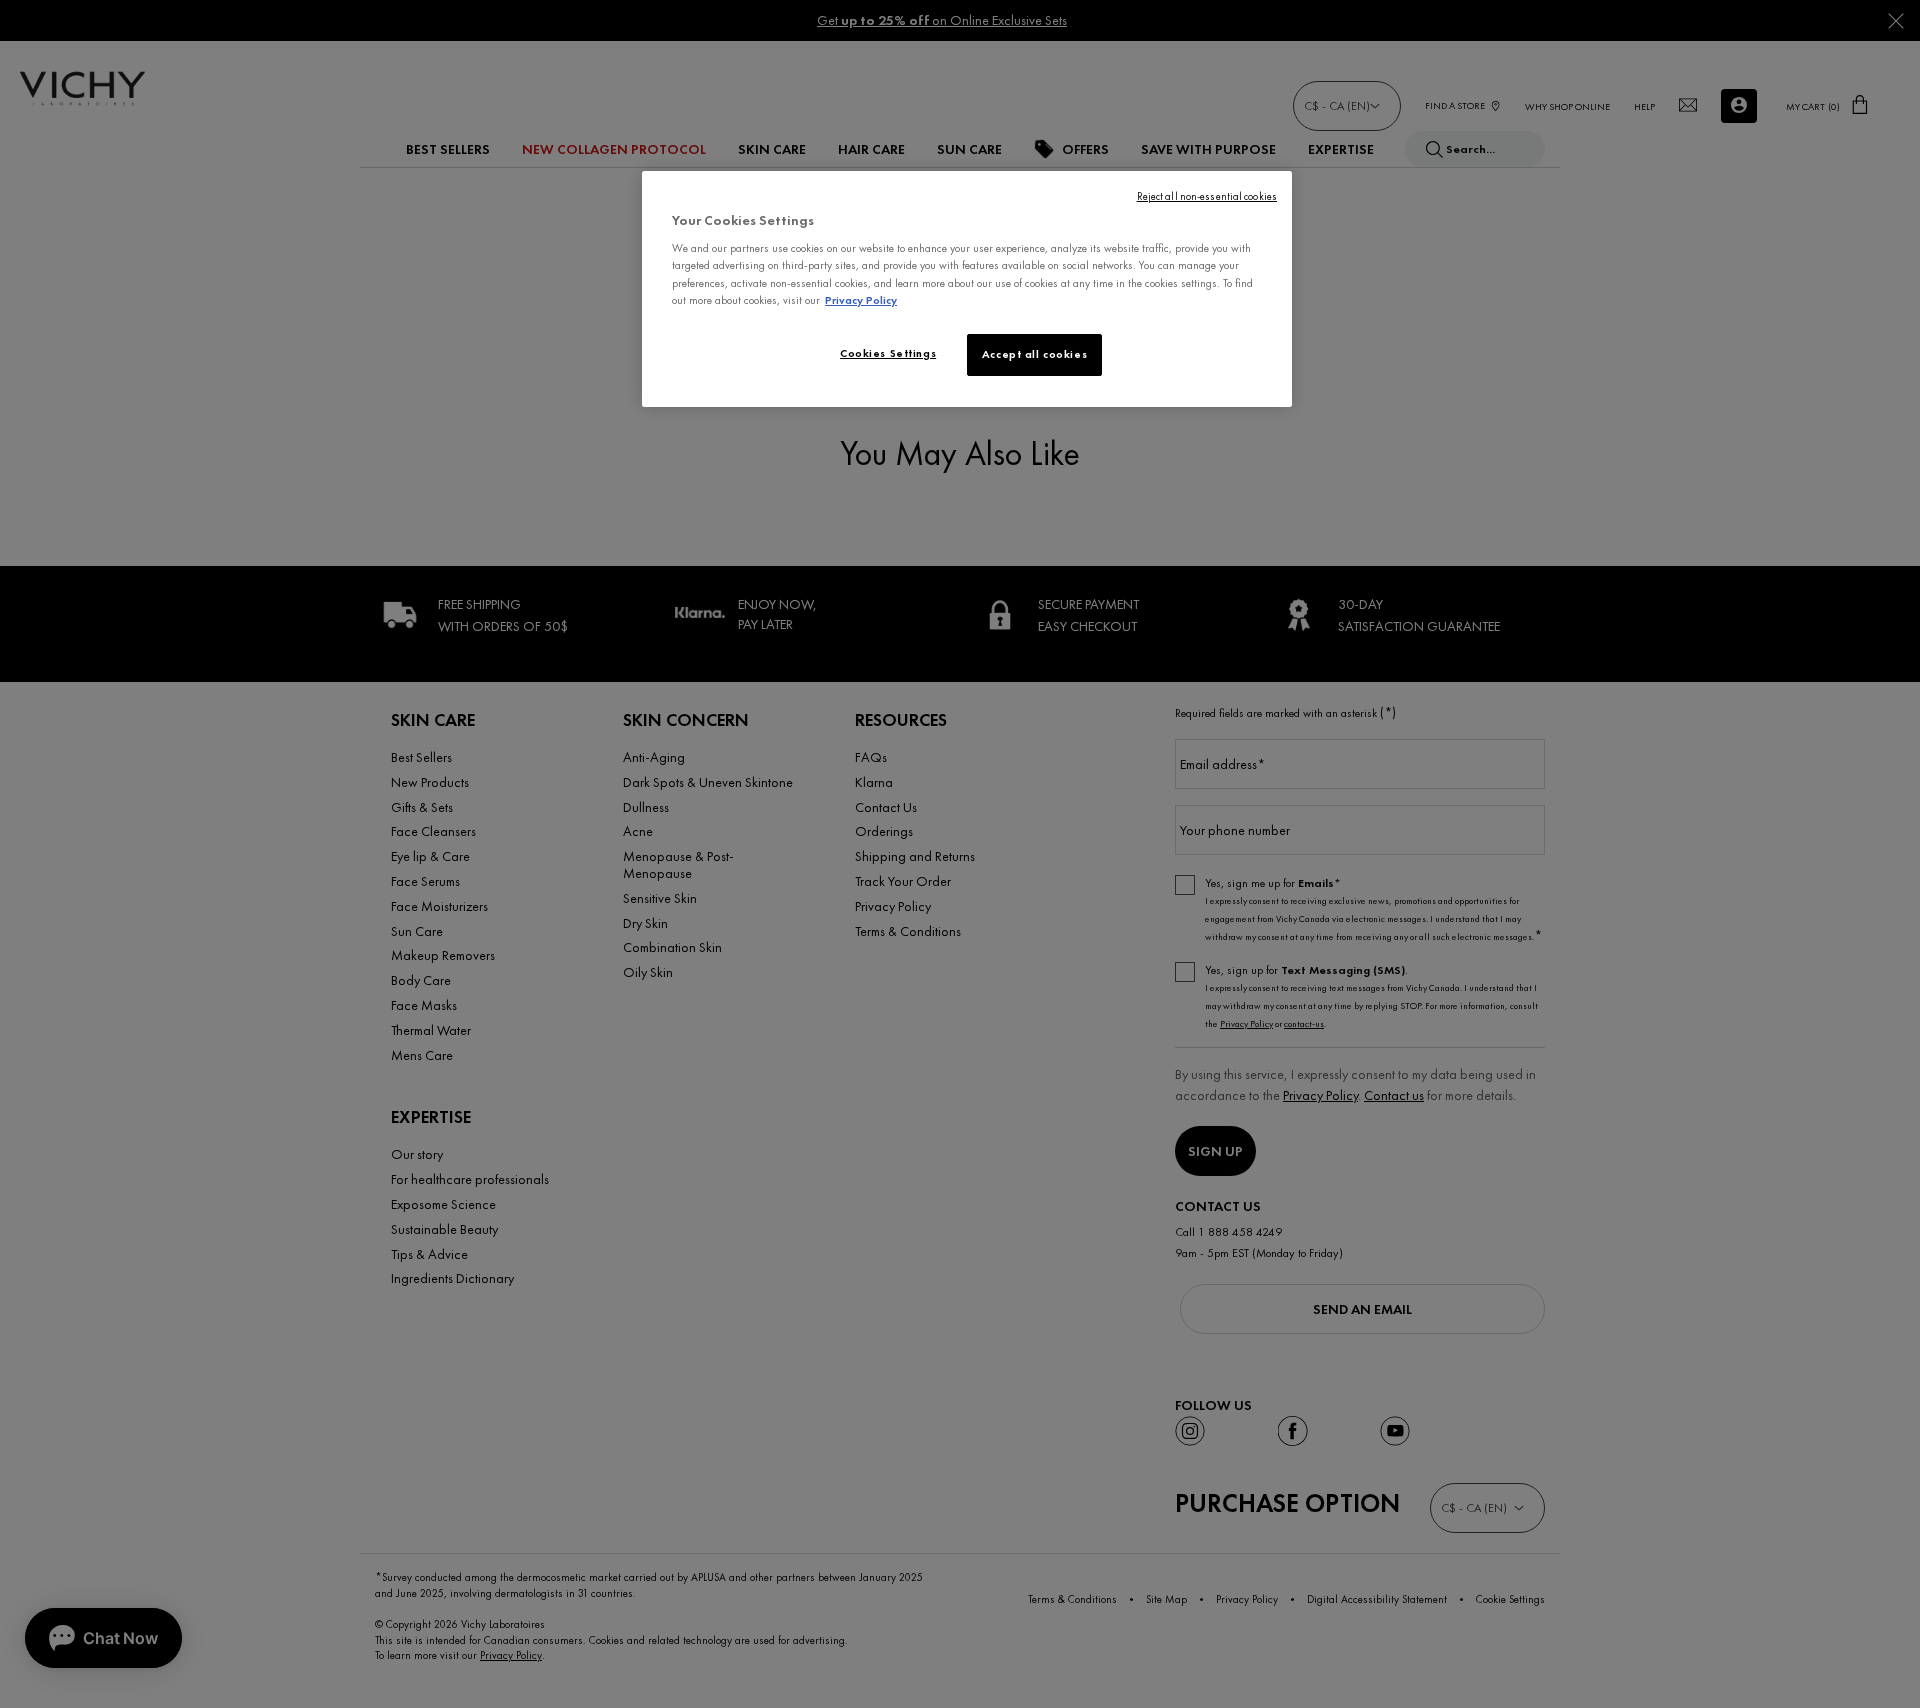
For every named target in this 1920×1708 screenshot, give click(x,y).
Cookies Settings (888, 353)
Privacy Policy (861, 300)
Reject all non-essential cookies (1207, 196)
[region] (967, 289)
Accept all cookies (1034, 354)
